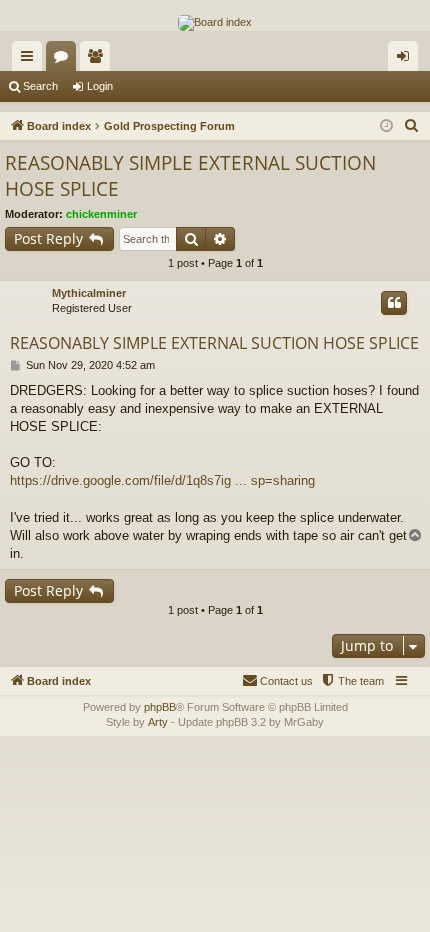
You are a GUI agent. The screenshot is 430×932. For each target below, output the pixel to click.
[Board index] (215, 23)
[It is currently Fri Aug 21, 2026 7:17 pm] (386, 126)
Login (100, 86)
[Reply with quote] (394, 303)
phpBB (160, 707)
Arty (158, 722)
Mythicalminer (89, 293)
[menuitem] (412, 126)
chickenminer (101, 214)
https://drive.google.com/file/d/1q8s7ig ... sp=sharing (162, 480)
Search (40, 86)
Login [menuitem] (407, 60)
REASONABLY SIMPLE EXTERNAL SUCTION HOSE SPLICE (190, 176)
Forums (65, 60)
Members (99, 60)
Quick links (31, 60)
